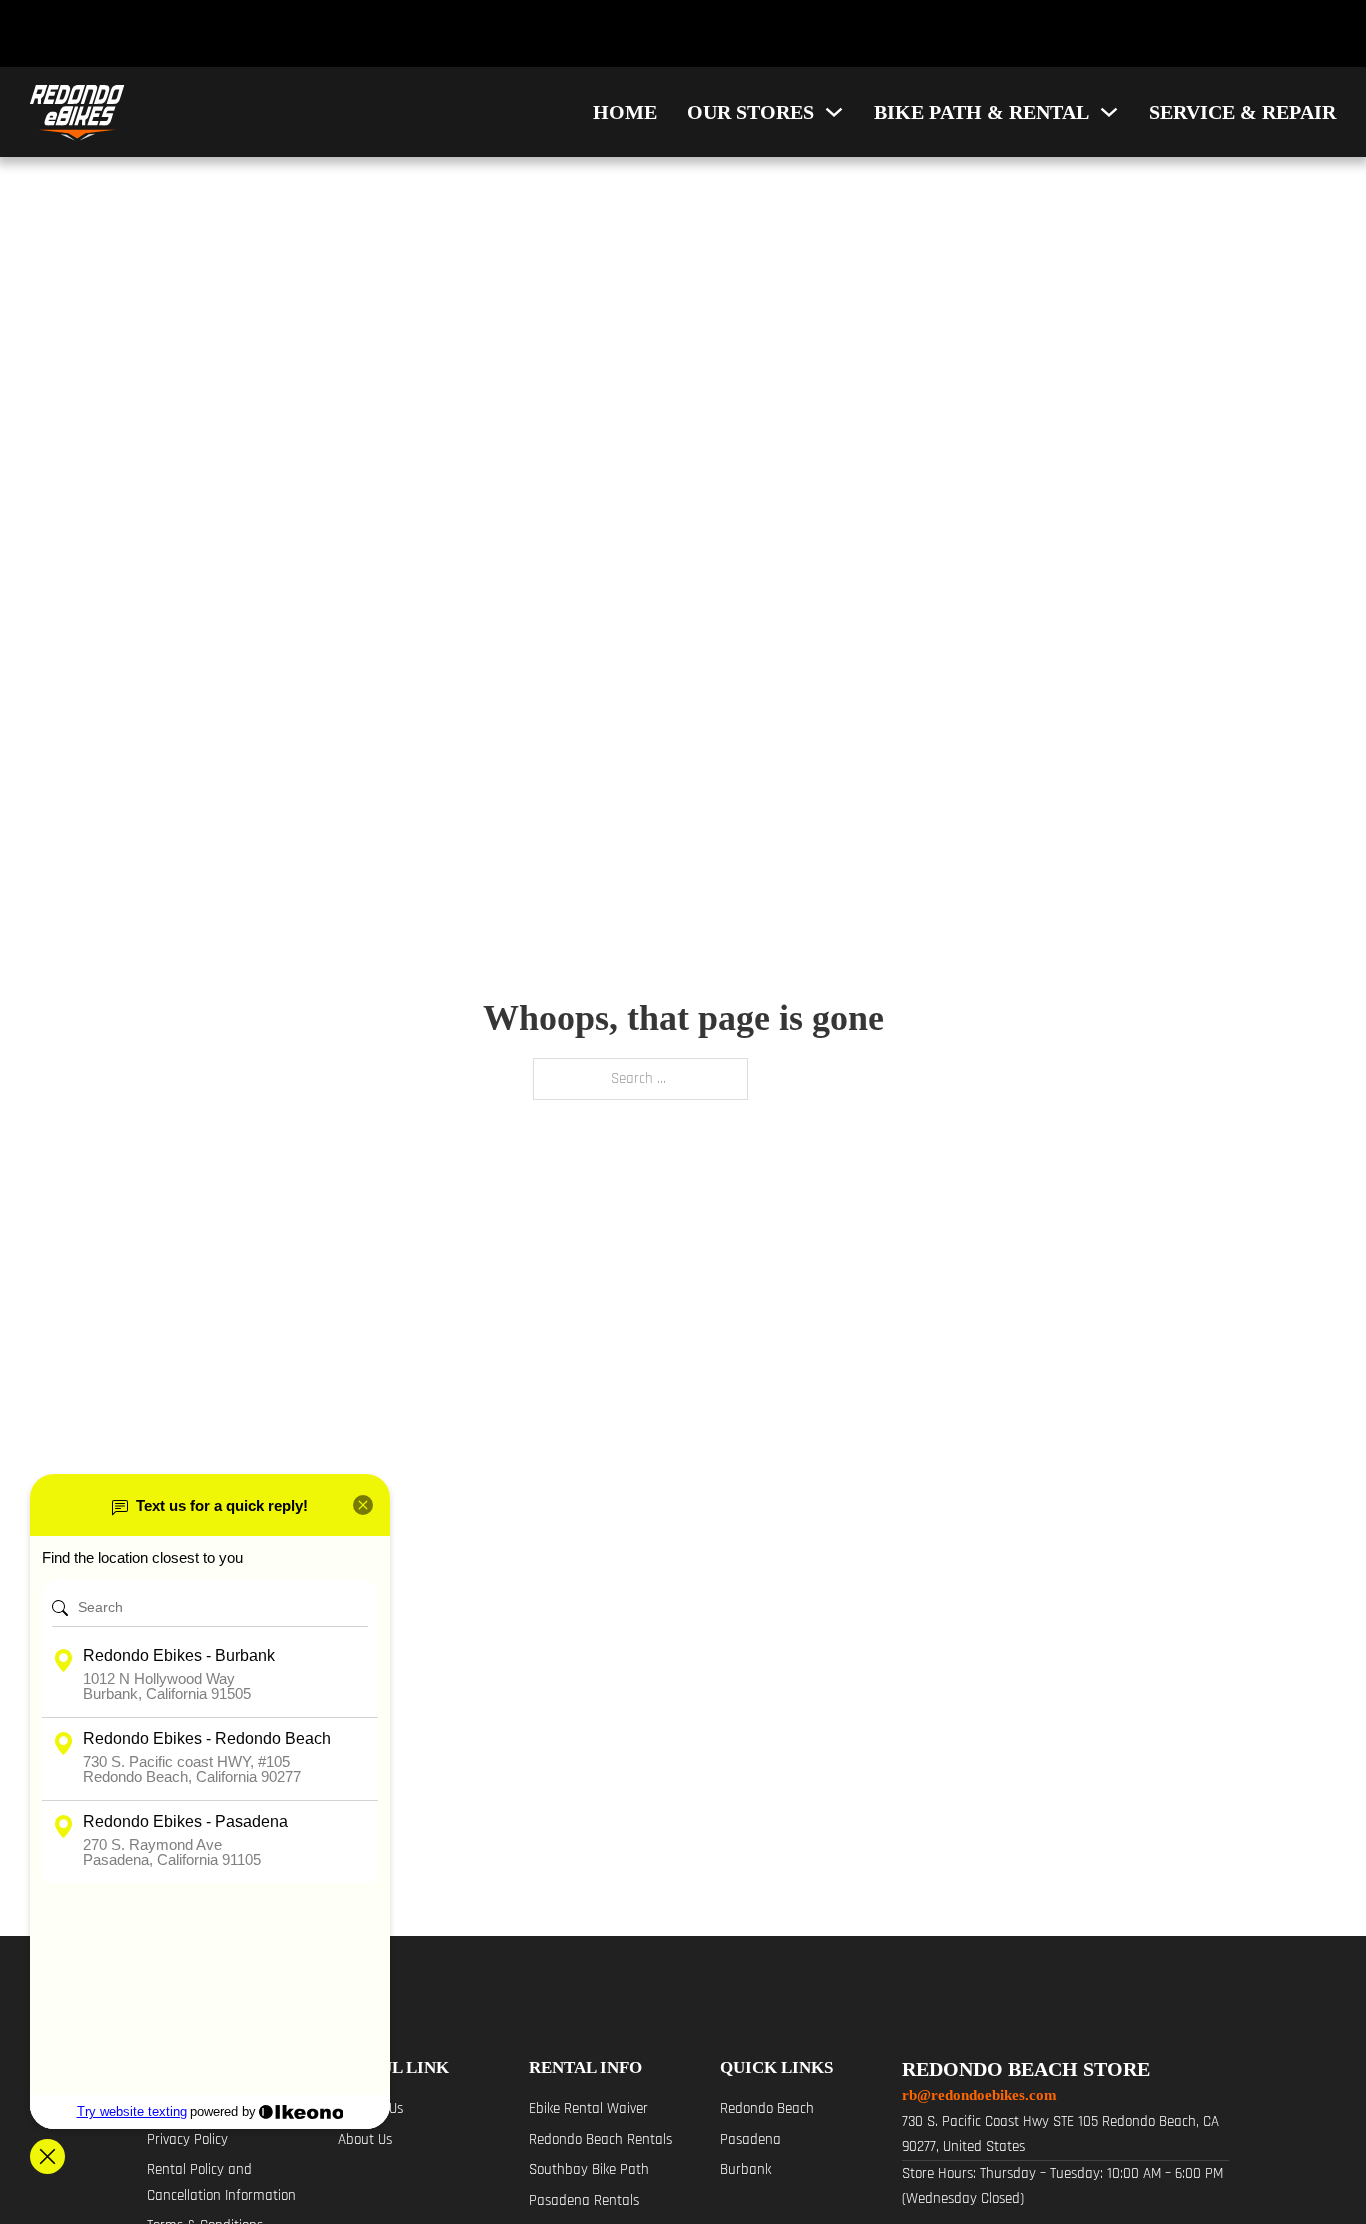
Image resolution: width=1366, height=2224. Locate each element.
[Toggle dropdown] (834, 112)
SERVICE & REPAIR (1242, 112)
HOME (625, 112)
